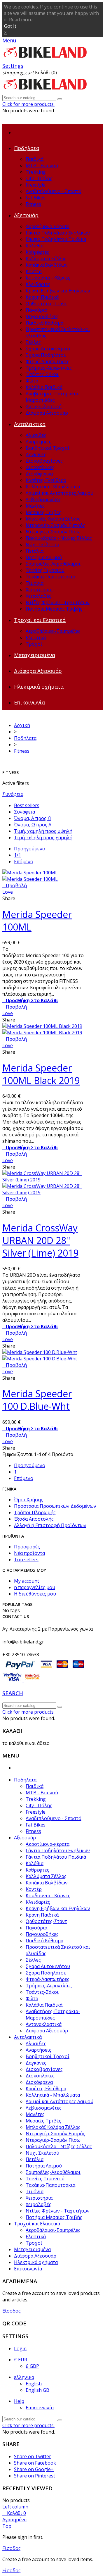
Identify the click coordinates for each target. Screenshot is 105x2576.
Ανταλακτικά (30, 424)
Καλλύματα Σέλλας (46, 259)
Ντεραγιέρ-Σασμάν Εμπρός (55, 525)
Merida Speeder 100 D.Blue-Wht (37, 1400)
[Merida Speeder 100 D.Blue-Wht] (40, 1355)
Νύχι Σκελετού (42, 545)
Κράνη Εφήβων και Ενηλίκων (58, 291)
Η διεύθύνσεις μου (35, 1594)
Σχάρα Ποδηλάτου (46, 355)
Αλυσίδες (36, 435)
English (34, 2384)
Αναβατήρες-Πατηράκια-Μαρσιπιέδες (53, 397)
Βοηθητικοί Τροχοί (48, 448)
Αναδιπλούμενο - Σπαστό (54, 191)
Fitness (33, 204)
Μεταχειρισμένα (35, 655)
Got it (10, 26)
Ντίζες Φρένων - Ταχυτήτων (58, 602)
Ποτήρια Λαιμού (44, 557)
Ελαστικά (36, 637)
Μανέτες (35, 506)
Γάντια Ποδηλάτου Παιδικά (56, 239)
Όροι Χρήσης (29, 1500)
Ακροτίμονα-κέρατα (48, 226)
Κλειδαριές (38, 284)
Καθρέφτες (37, 252)
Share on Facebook (35, 2463)
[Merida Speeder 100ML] (30, 876)
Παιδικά (35, 159)
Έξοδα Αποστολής (34, 1519)
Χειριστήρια (39, 590)
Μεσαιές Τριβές (43, 512)
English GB (37, 2390)
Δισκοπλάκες (40, 467)
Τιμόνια (35, 583)
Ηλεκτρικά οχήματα (39, 687)
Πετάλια (35, 551)
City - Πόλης (39, 178)
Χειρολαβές (38, 596)
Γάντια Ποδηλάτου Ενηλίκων (58, 233)
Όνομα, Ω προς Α (33, 825)
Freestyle (36, 185)
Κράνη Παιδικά (42, 297)
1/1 (17, 855)
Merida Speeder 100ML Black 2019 (41, 1074)
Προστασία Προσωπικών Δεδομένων (55, 1506)
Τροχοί (34, 644)
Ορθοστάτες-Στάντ (46, 304)
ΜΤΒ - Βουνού (42, 166)
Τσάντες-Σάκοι (42, 374)
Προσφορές (27, 1547)
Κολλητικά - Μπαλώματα (53, 487)
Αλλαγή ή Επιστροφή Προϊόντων (50, 1525)
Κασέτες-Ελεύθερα (46, 480)
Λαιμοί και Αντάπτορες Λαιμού (60, 493)
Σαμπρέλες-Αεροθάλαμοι (53, 564)
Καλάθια (35, 246)
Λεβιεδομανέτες (44, 499)
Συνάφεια (13, 794)
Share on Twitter (33, 2456)
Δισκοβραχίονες (44, 461)
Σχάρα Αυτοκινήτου (48, 349)
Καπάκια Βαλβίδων (47, 265)
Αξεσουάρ (26, 215)
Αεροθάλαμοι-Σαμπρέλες (53, 631)
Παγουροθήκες (42, 316)
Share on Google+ (34, 2469)
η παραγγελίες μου (35, 1587)
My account (27, 1581)
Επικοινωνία (29, 702)
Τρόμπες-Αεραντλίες (49, 368)
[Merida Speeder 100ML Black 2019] (42, 1029)
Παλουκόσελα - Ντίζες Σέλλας (59, 538)
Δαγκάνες (36, 454)
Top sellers (26, 1560)
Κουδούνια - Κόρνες (48, 278)
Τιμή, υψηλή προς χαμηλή (43, 838)
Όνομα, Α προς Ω (33, 818)
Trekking (36, 172)
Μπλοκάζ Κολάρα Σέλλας (53, 519)
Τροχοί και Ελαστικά (40, 620)
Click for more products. (28, 104)
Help (19, 2401)
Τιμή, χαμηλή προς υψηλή (43, 831)
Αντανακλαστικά (44, 406)
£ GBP (32, 2366)
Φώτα (32, 381)
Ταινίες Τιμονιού (45, 570)
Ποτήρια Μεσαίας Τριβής (54, 609)
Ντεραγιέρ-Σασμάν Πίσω (53, 532)
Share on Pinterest (35, 2476)
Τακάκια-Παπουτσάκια (50, 577)
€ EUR (21, 2360)
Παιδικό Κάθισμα (44, 323)
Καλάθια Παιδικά (44, 387)
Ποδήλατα (27, 148)
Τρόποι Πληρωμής (35, 1512)
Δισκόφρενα (39, 474)
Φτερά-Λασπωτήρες (48, 361)
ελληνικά (24, 2377)
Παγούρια (36, 310)
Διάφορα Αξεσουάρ (47, 413)
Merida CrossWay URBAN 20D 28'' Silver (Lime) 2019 (40, 1240)
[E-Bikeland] (45, 59)
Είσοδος (12, 2311)
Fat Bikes (36, 198)
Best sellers (27, 805)
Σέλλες (33, 342)
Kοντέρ (34, 271)
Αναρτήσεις (38, 442)
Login (20, 2348)
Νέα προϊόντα (29, 1553)
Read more (21, 20)
